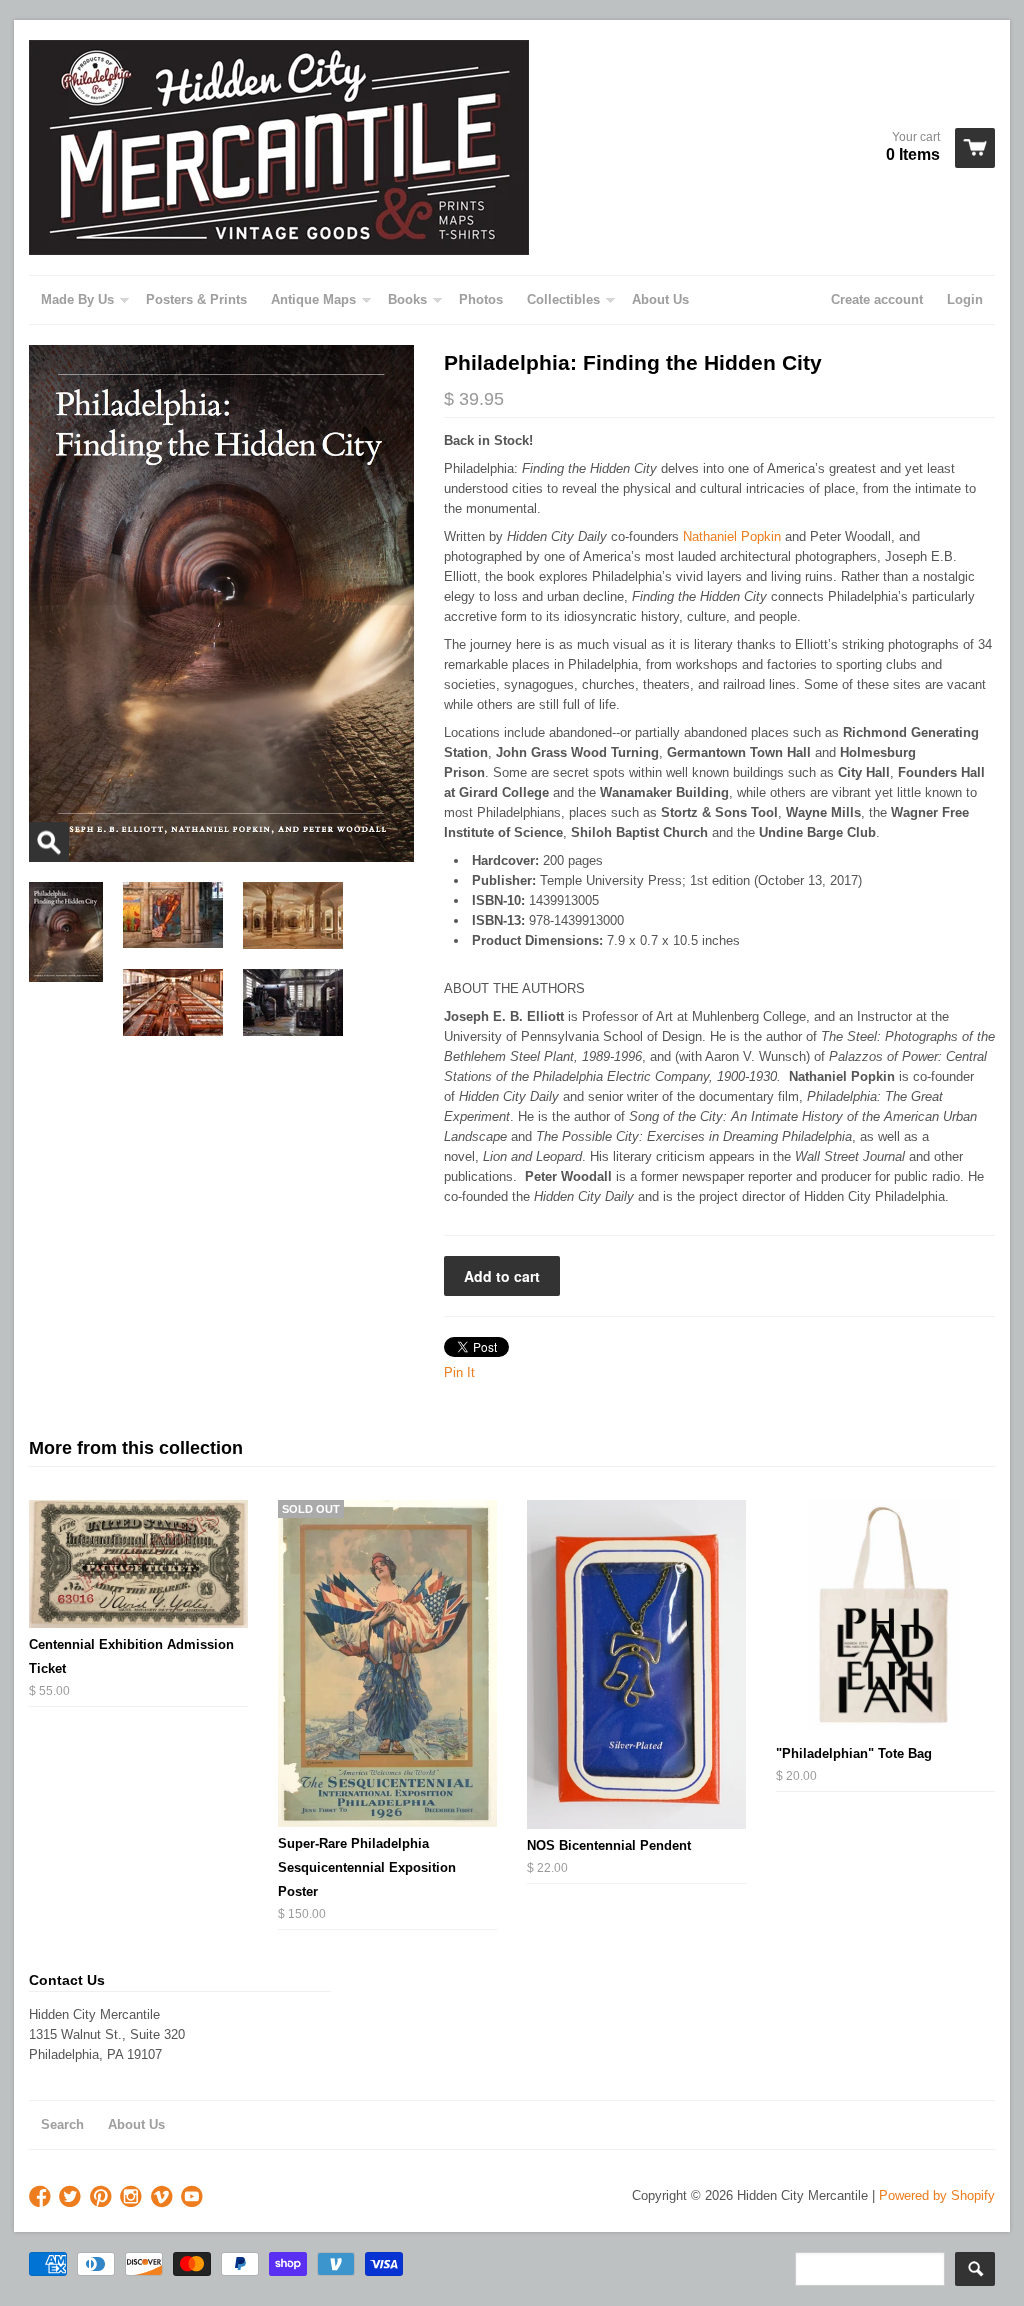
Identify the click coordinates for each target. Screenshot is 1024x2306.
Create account (877, 299)
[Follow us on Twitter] (72, 2197)
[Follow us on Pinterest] (103, 2197)
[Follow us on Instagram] (133, 2197)
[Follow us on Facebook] (42, 2197)
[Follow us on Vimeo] (164, 2197)
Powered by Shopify (937, 2195)
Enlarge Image (49, 842)
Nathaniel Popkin (732, 536)
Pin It (459, 1372)
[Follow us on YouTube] (194, 2197)
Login (965, 299)
